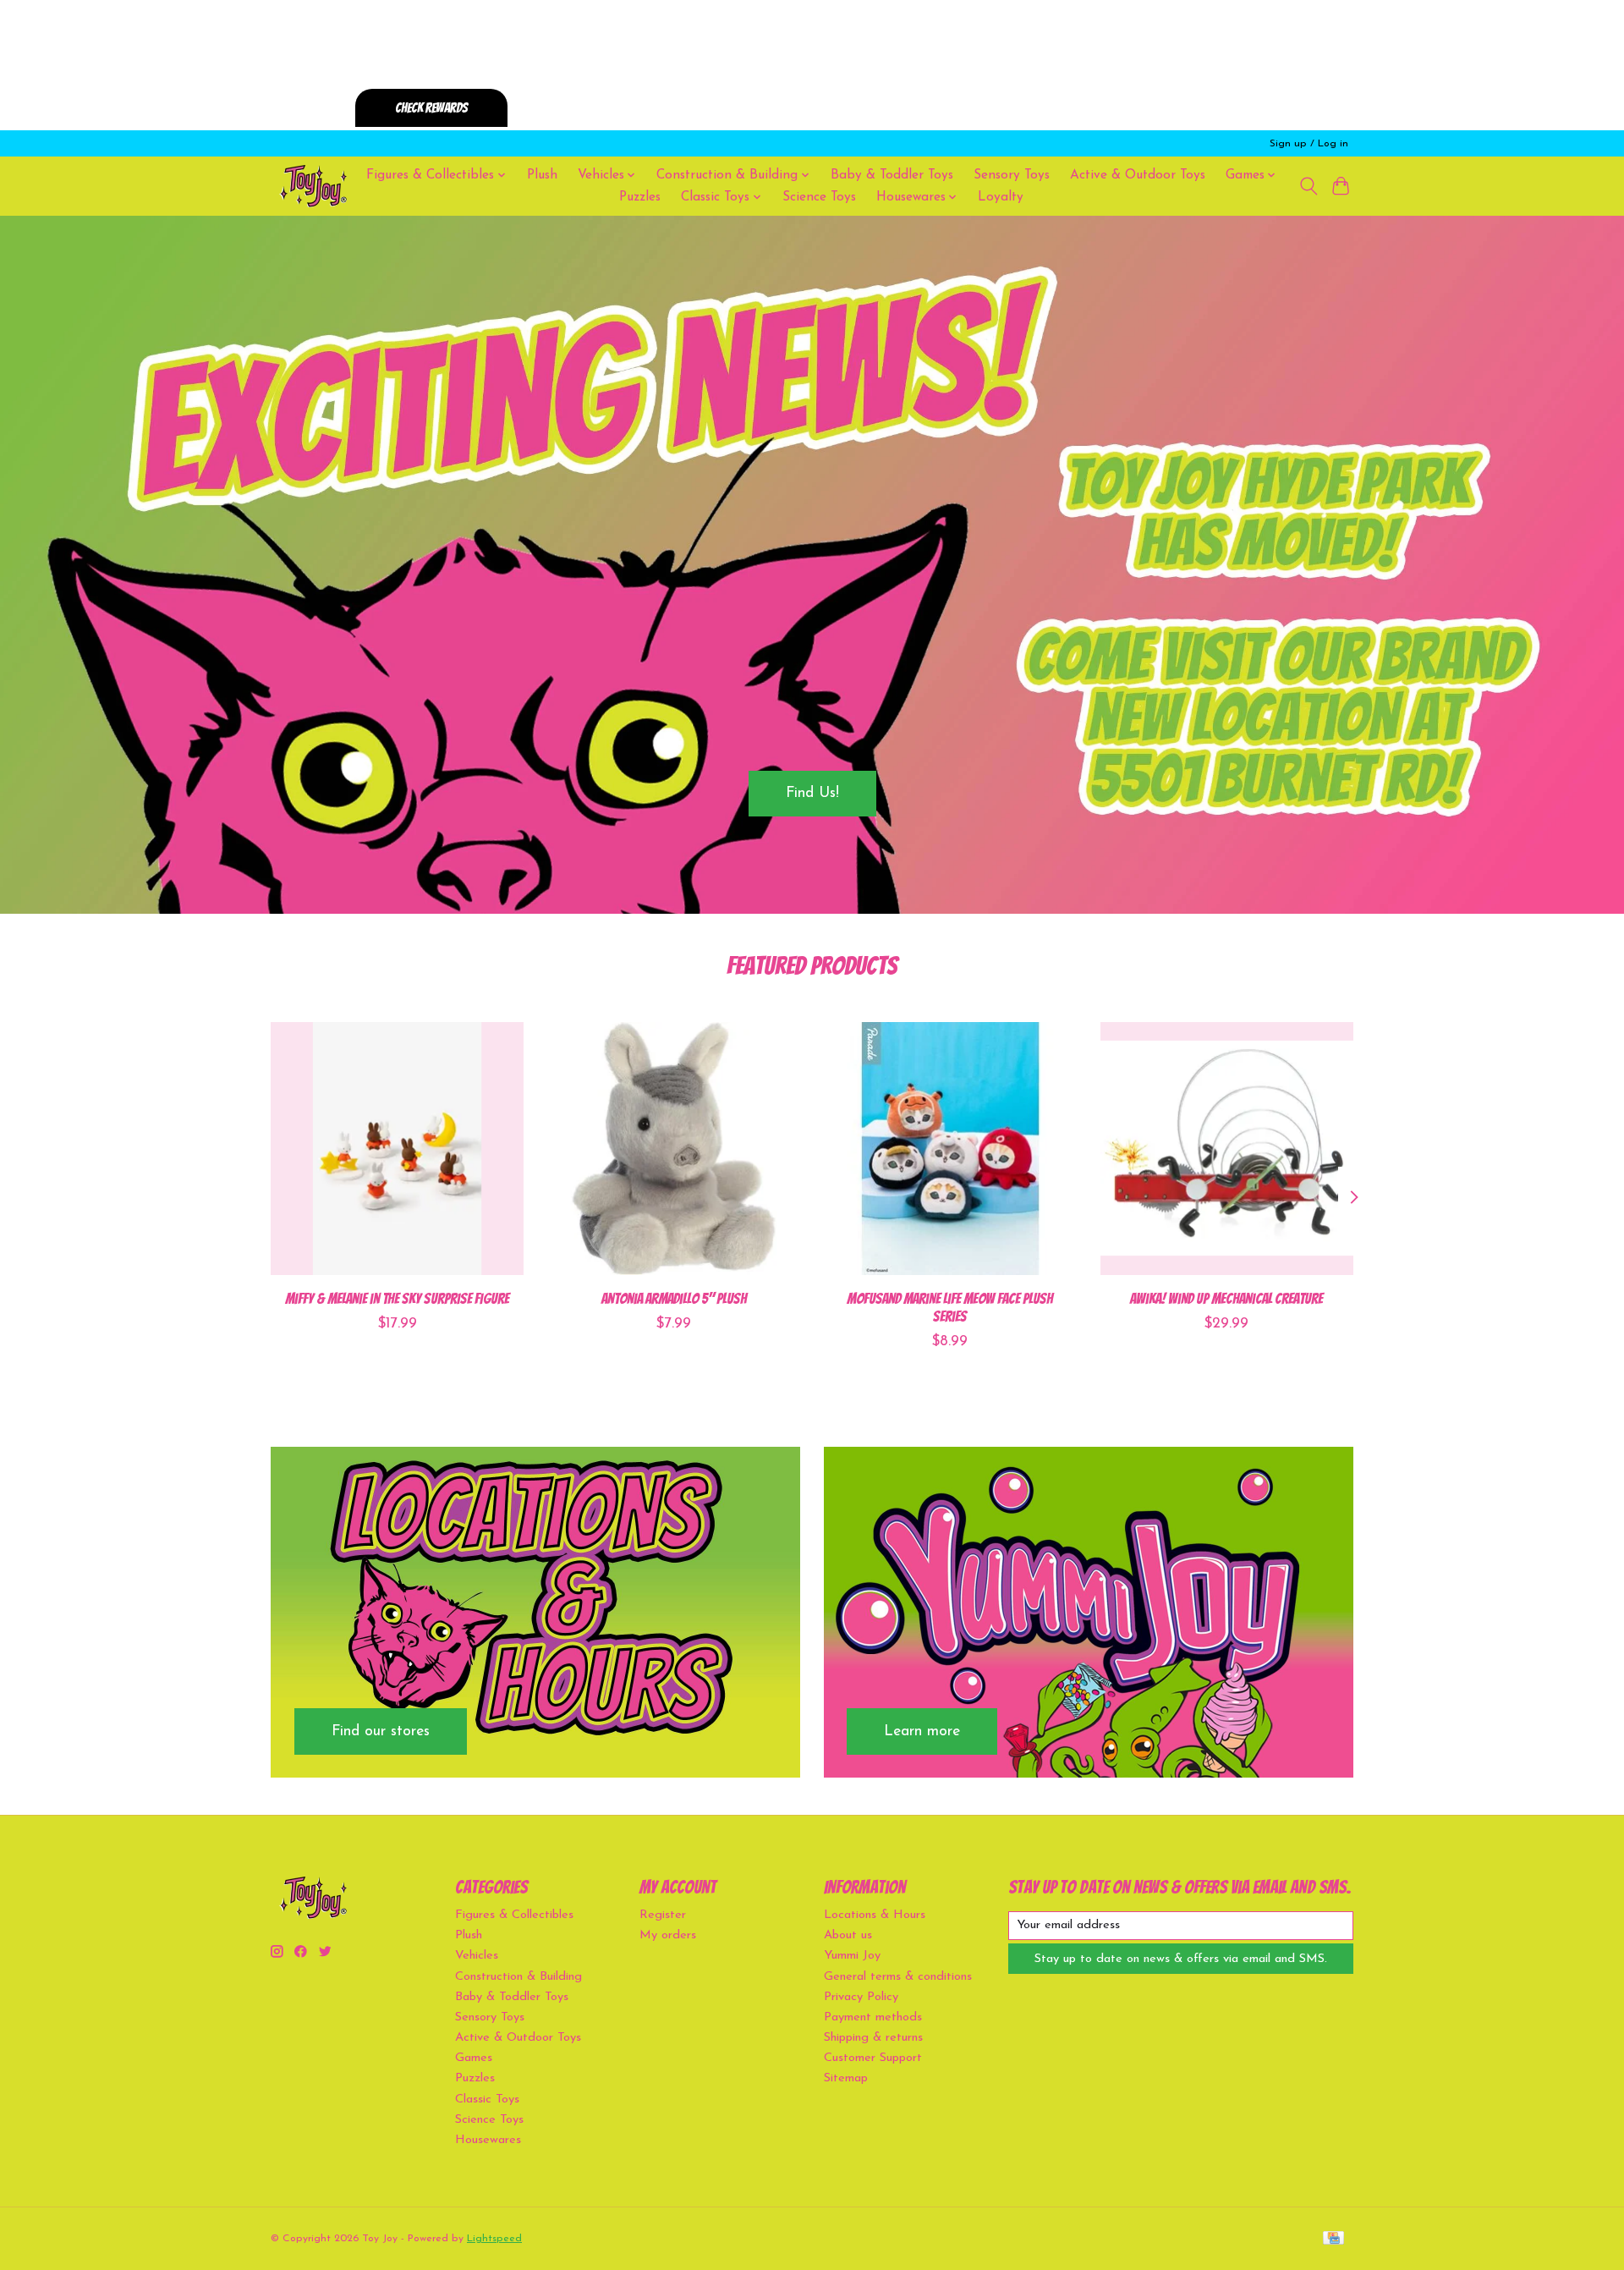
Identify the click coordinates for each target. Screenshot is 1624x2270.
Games (474, 2058)
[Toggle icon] (1308, 186)
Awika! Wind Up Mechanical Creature (1226, 1298)
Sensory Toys (1012, 175)
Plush (542, 175)
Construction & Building (518, 1977)
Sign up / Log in (1309, 144)
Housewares (488, 2140)
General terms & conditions (898, 1977)
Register (663, 1915)
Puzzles (640, 197)
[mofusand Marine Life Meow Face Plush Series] (950, 1149)
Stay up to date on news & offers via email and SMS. (1181, 1959)
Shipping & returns (873, 2038)
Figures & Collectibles (514, 1915)
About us (848, 1935)
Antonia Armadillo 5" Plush (674, 1298)
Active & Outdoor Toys (1138, 175)
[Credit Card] (1333, 2239)
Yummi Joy (852, 1956)
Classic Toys (487, 2100)
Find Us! (812, 793)
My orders (668, 1935)
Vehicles (477, 1956)
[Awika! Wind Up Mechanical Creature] (1227, 1149)
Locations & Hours (875, 1915)
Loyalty (1001, 197)
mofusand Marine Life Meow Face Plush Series (950, 1307)
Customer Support (873, 2058)
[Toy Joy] (313, 186)
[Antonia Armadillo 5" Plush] (674, 1149)
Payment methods (873, 2017)
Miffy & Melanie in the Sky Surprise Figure (397, 1298)
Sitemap (846, 2078)
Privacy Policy (861, 1997)
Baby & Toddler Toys (892, 175)
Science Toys (819, 197)
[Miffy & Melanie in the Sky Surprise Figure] (397, 1149)
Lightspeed (494, 2239)
